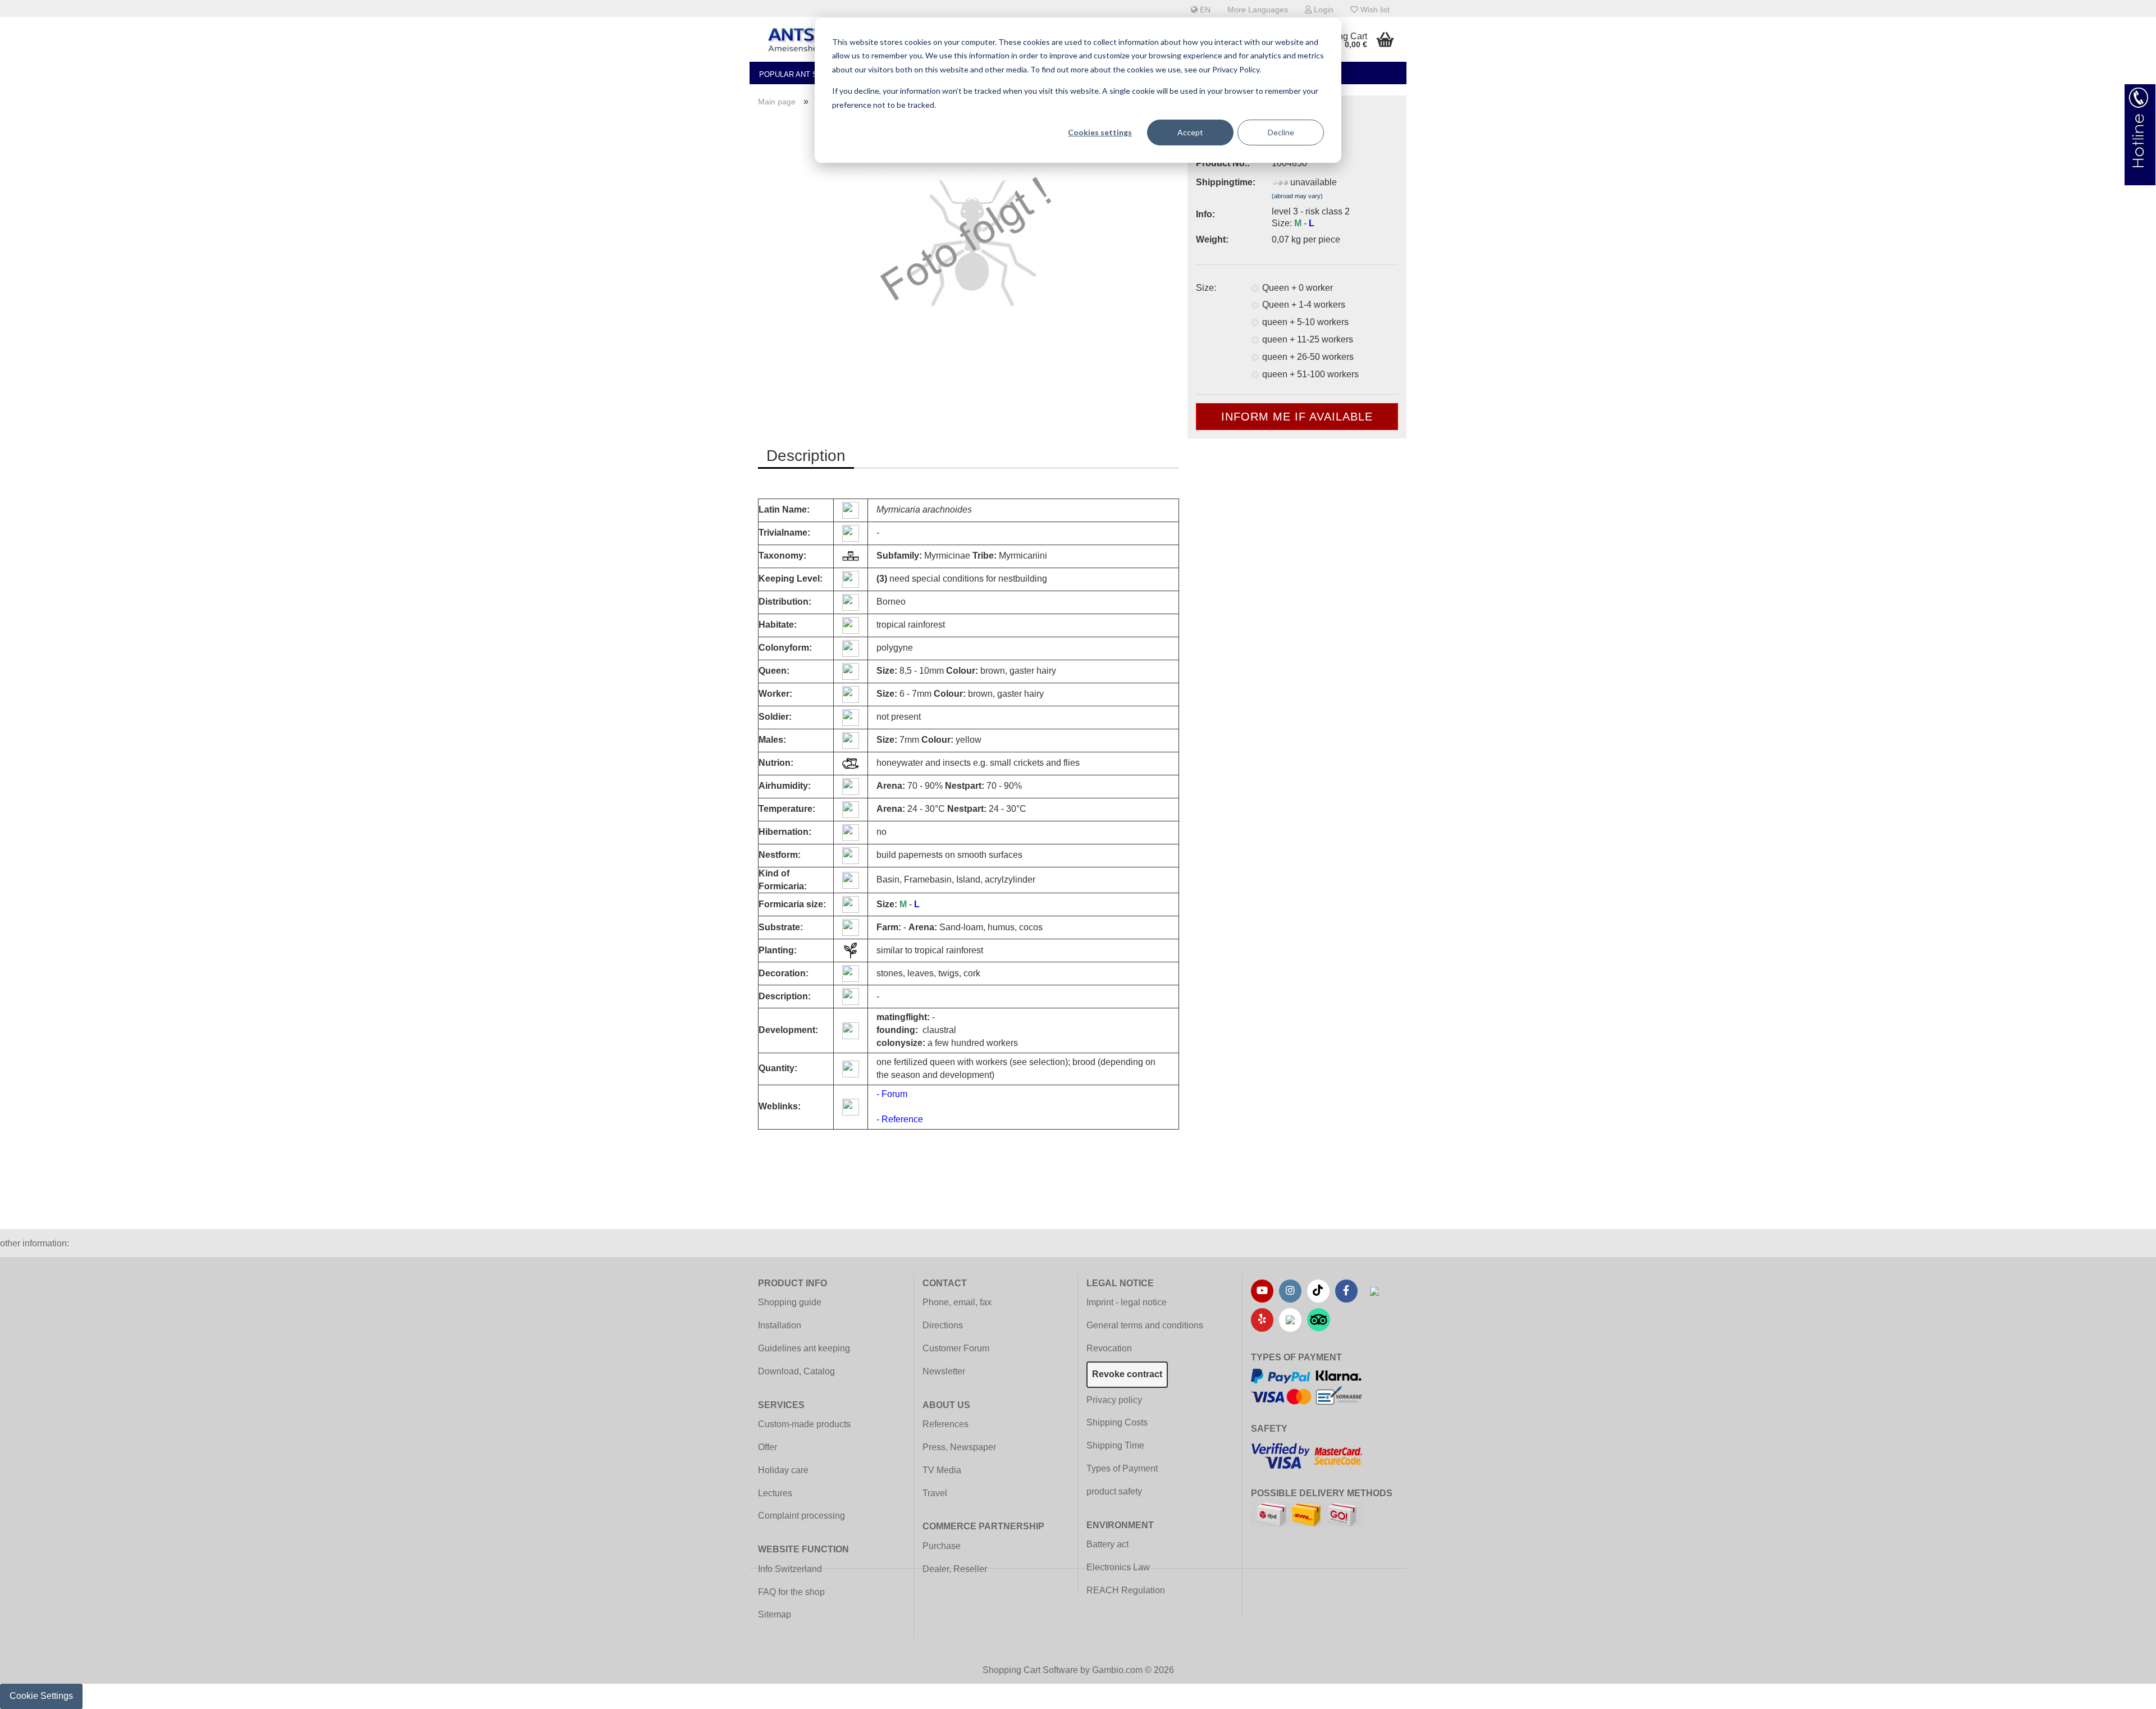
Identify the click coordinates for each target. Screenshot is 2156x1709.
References (945, 1424)
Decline (1281, 132)
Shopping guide (790, 1302)
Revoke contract (1127, 1374)
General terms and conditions (1145, 1325)
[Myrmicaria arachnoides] (969, 242)
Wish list (1374, 10)
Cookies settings (1100, 132)
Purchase (942, 1546)
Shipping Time (1115, 1445)
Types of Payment (1122, 1468)
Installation (780, 1325)
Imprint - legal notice (1127, 1302)
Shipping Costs (1117, 1422)
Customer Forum (956, 1348)
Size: (1206, 288)
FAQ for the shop (791, 1592)
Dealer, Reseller (955, 1569)
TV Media (942, 1470)
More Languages (1258, 10)
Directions (943, 1325)
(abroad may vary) (1297, 196)
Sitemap (775, 1614)
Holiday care (783, 1470)
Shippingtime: (1225, 182)
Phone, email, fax (957, 1302)
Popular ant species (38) (809, 74)
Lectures (775, 1493)
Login (1323, 10)
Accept (1190, 132)
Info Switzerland (790, 1569)
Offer (768, 1447)
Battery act (1107, 1544)
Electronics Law (1118, 1567)
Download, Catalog (796, 1371)
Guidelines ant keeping (804, 1348)
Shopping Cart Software (1030, 1670)
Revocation (1109, 1348)
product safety (1114, 1491)
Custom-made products (804, 1424)
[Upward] (2125, 1692)
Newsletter (944, 1371)
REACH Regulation (1126, 1590)
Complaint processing (801, 1516)
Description (806, 456)
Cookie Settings (41, 1696)
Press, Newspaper (959, 1447)
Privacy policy (1114, 1400)
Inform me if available (1297, 417)
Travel (935, 1493)
